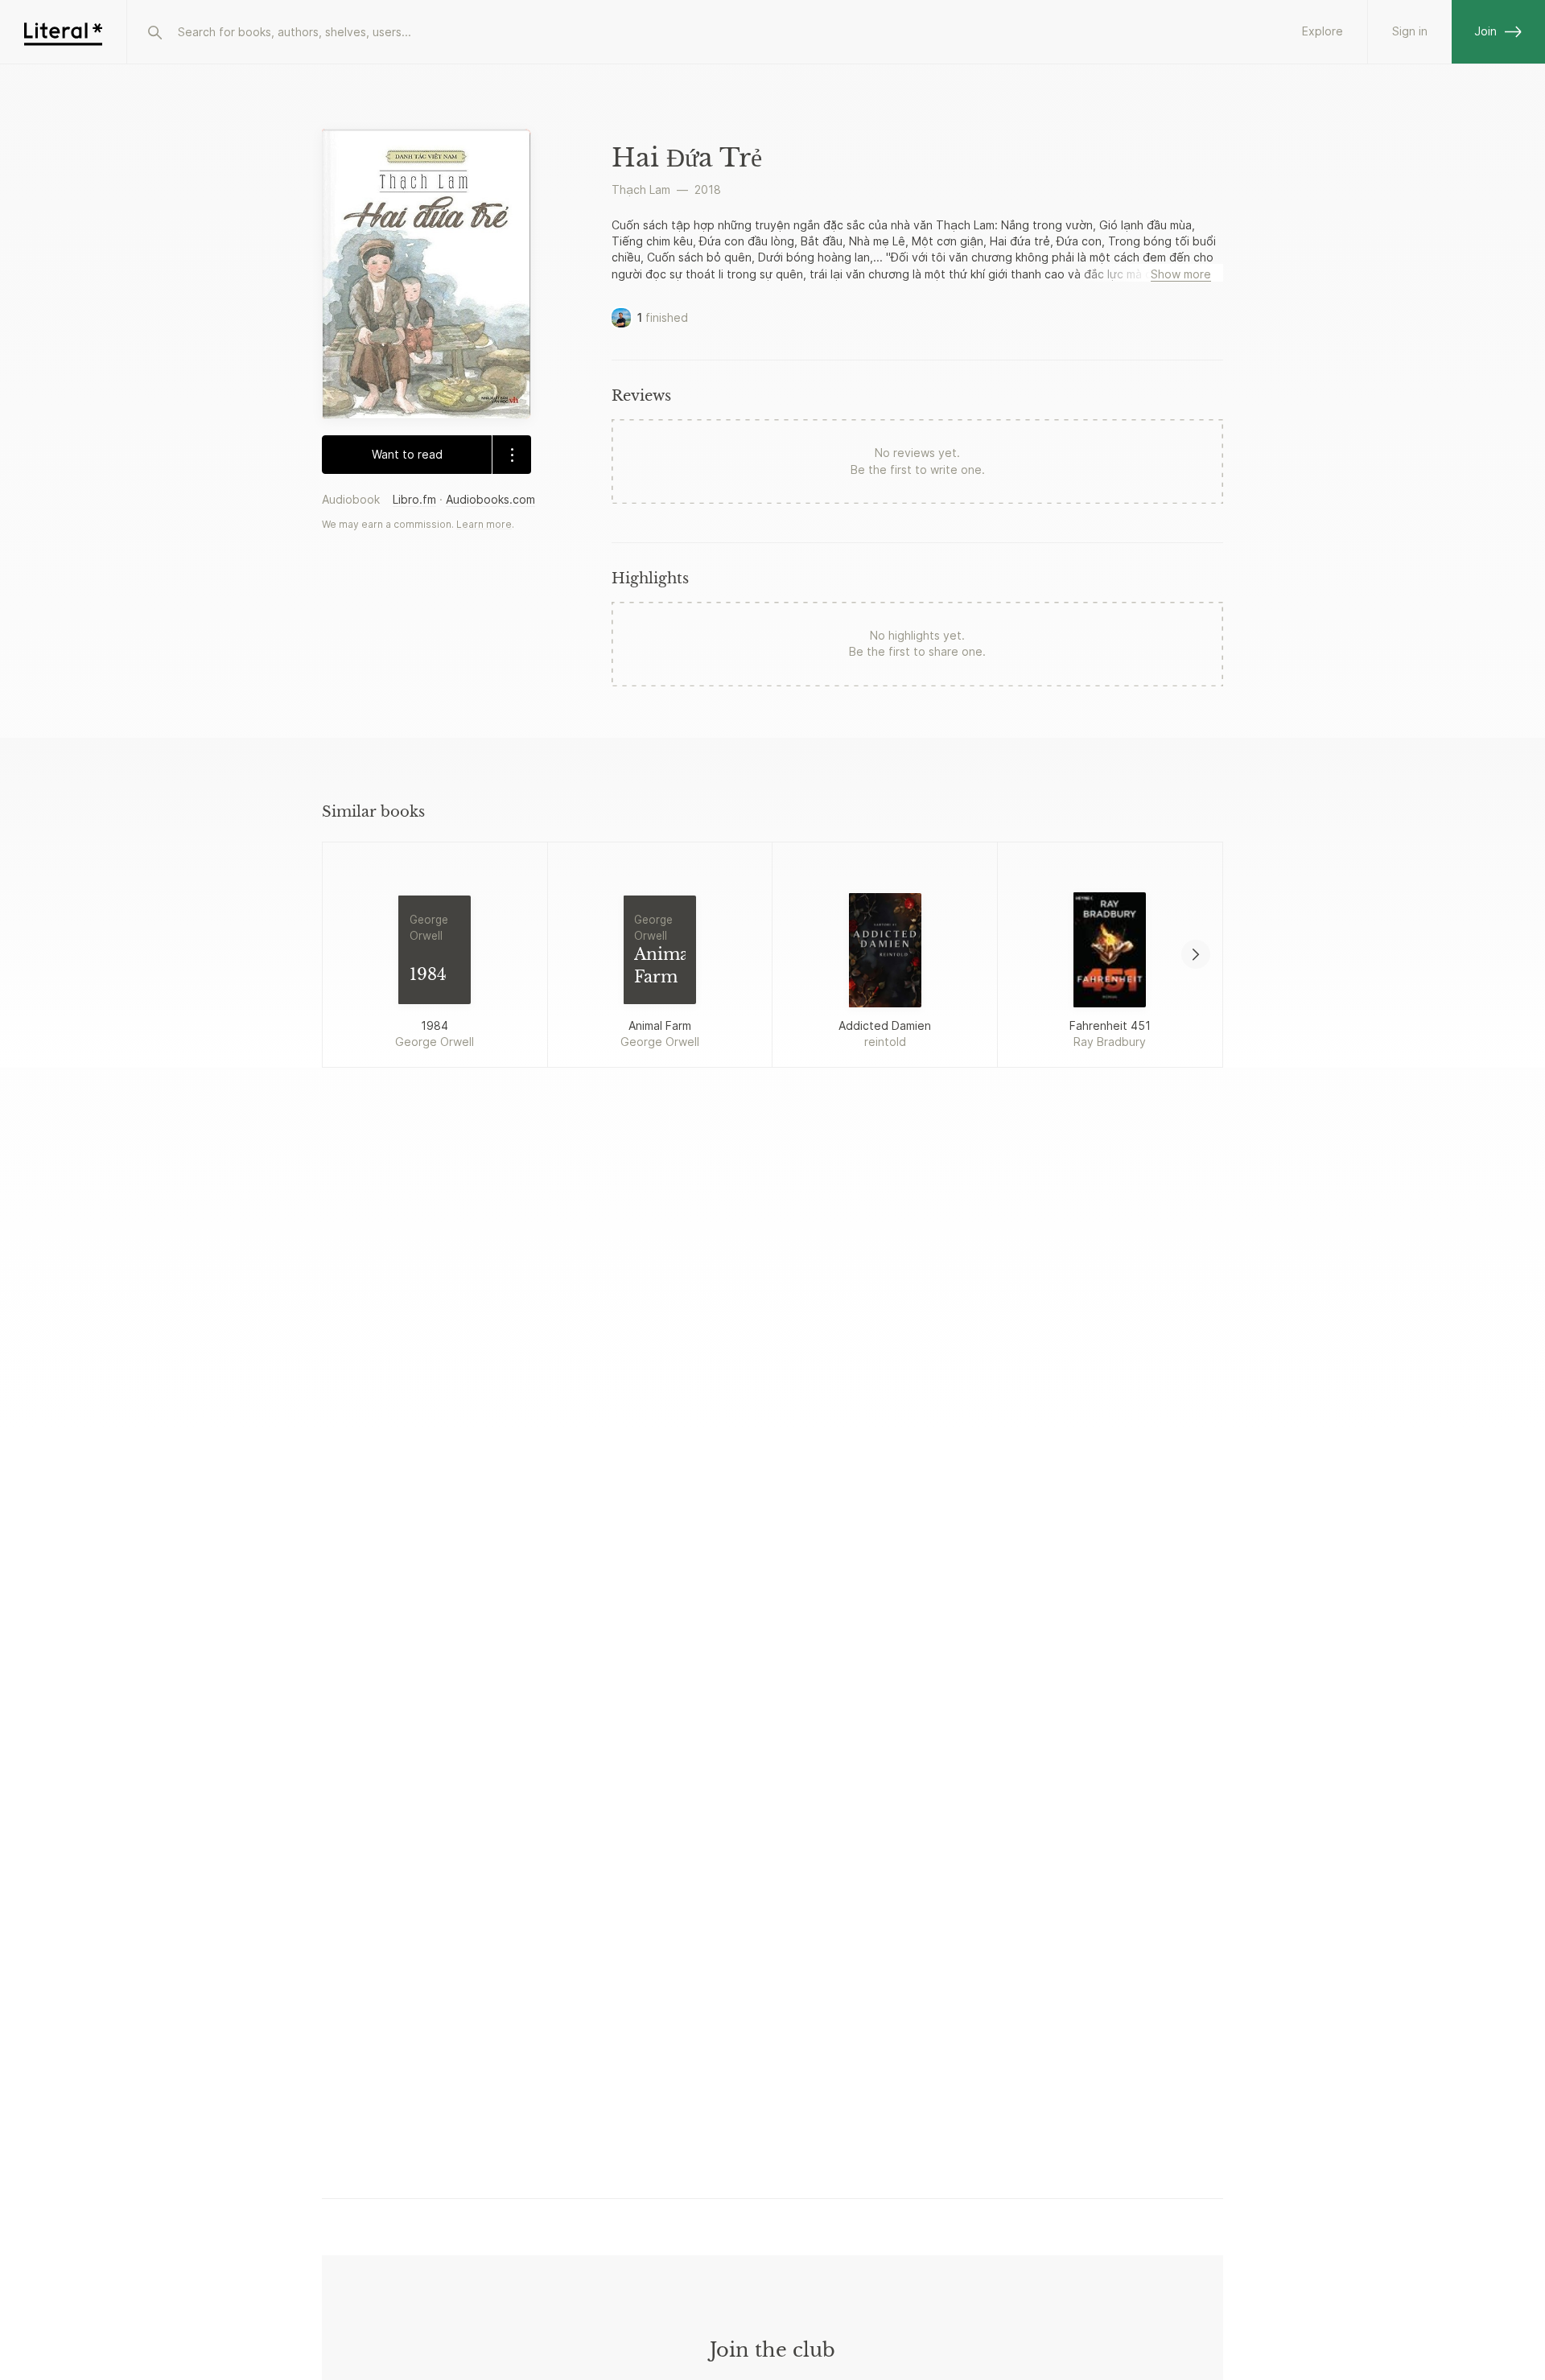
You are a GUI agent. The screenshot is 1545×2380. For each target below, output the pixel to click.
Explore (1323, 31)
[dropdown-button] (511, 455)
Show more (1181, 274)
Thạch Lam (641, 189)
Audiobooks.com (490, 499)
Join (1485, 31)
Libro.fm (414, 499)
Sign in (1410, 31)
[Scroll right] (1196, 954)
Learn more (484, 524)
